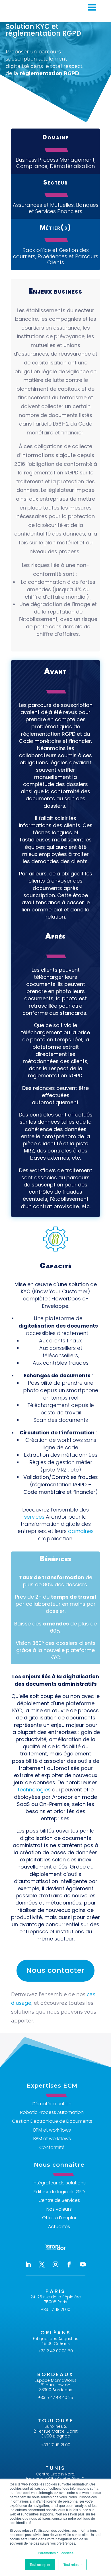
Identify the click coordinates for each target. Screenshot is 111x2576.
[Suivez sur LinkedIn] (28, 2264)
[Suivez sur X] (42, 2264)
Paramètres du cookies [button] (56, 2553)
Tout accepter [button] (40, 2564)
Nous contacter (55, 1970)
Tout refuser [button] (73, 2564)
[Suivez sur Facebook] (69, 2264)
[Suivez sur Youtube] (83, 2264)
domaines (81, 1531)
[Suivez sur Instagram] (55, 2264)
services (34, 1517)
